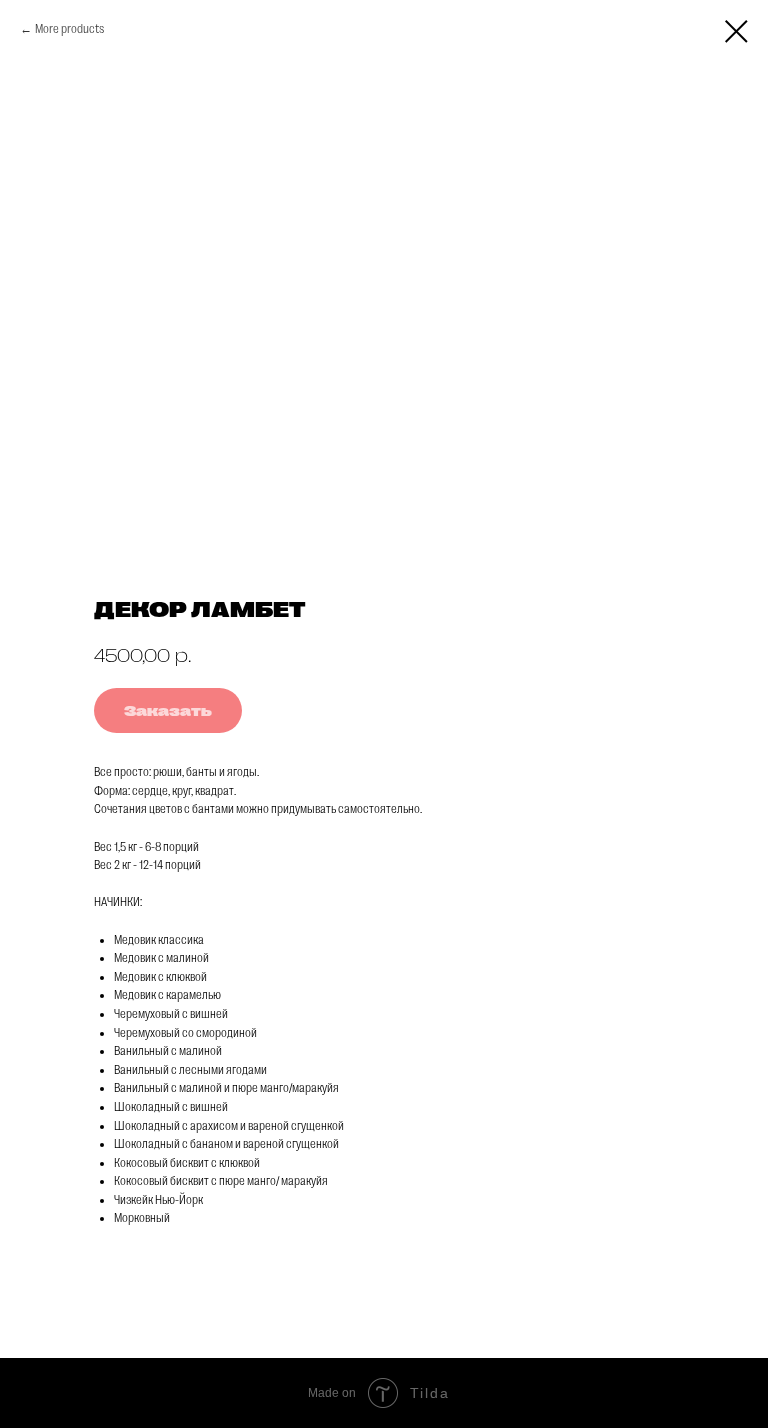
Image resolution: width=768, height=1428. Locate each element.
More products (69, 29)
